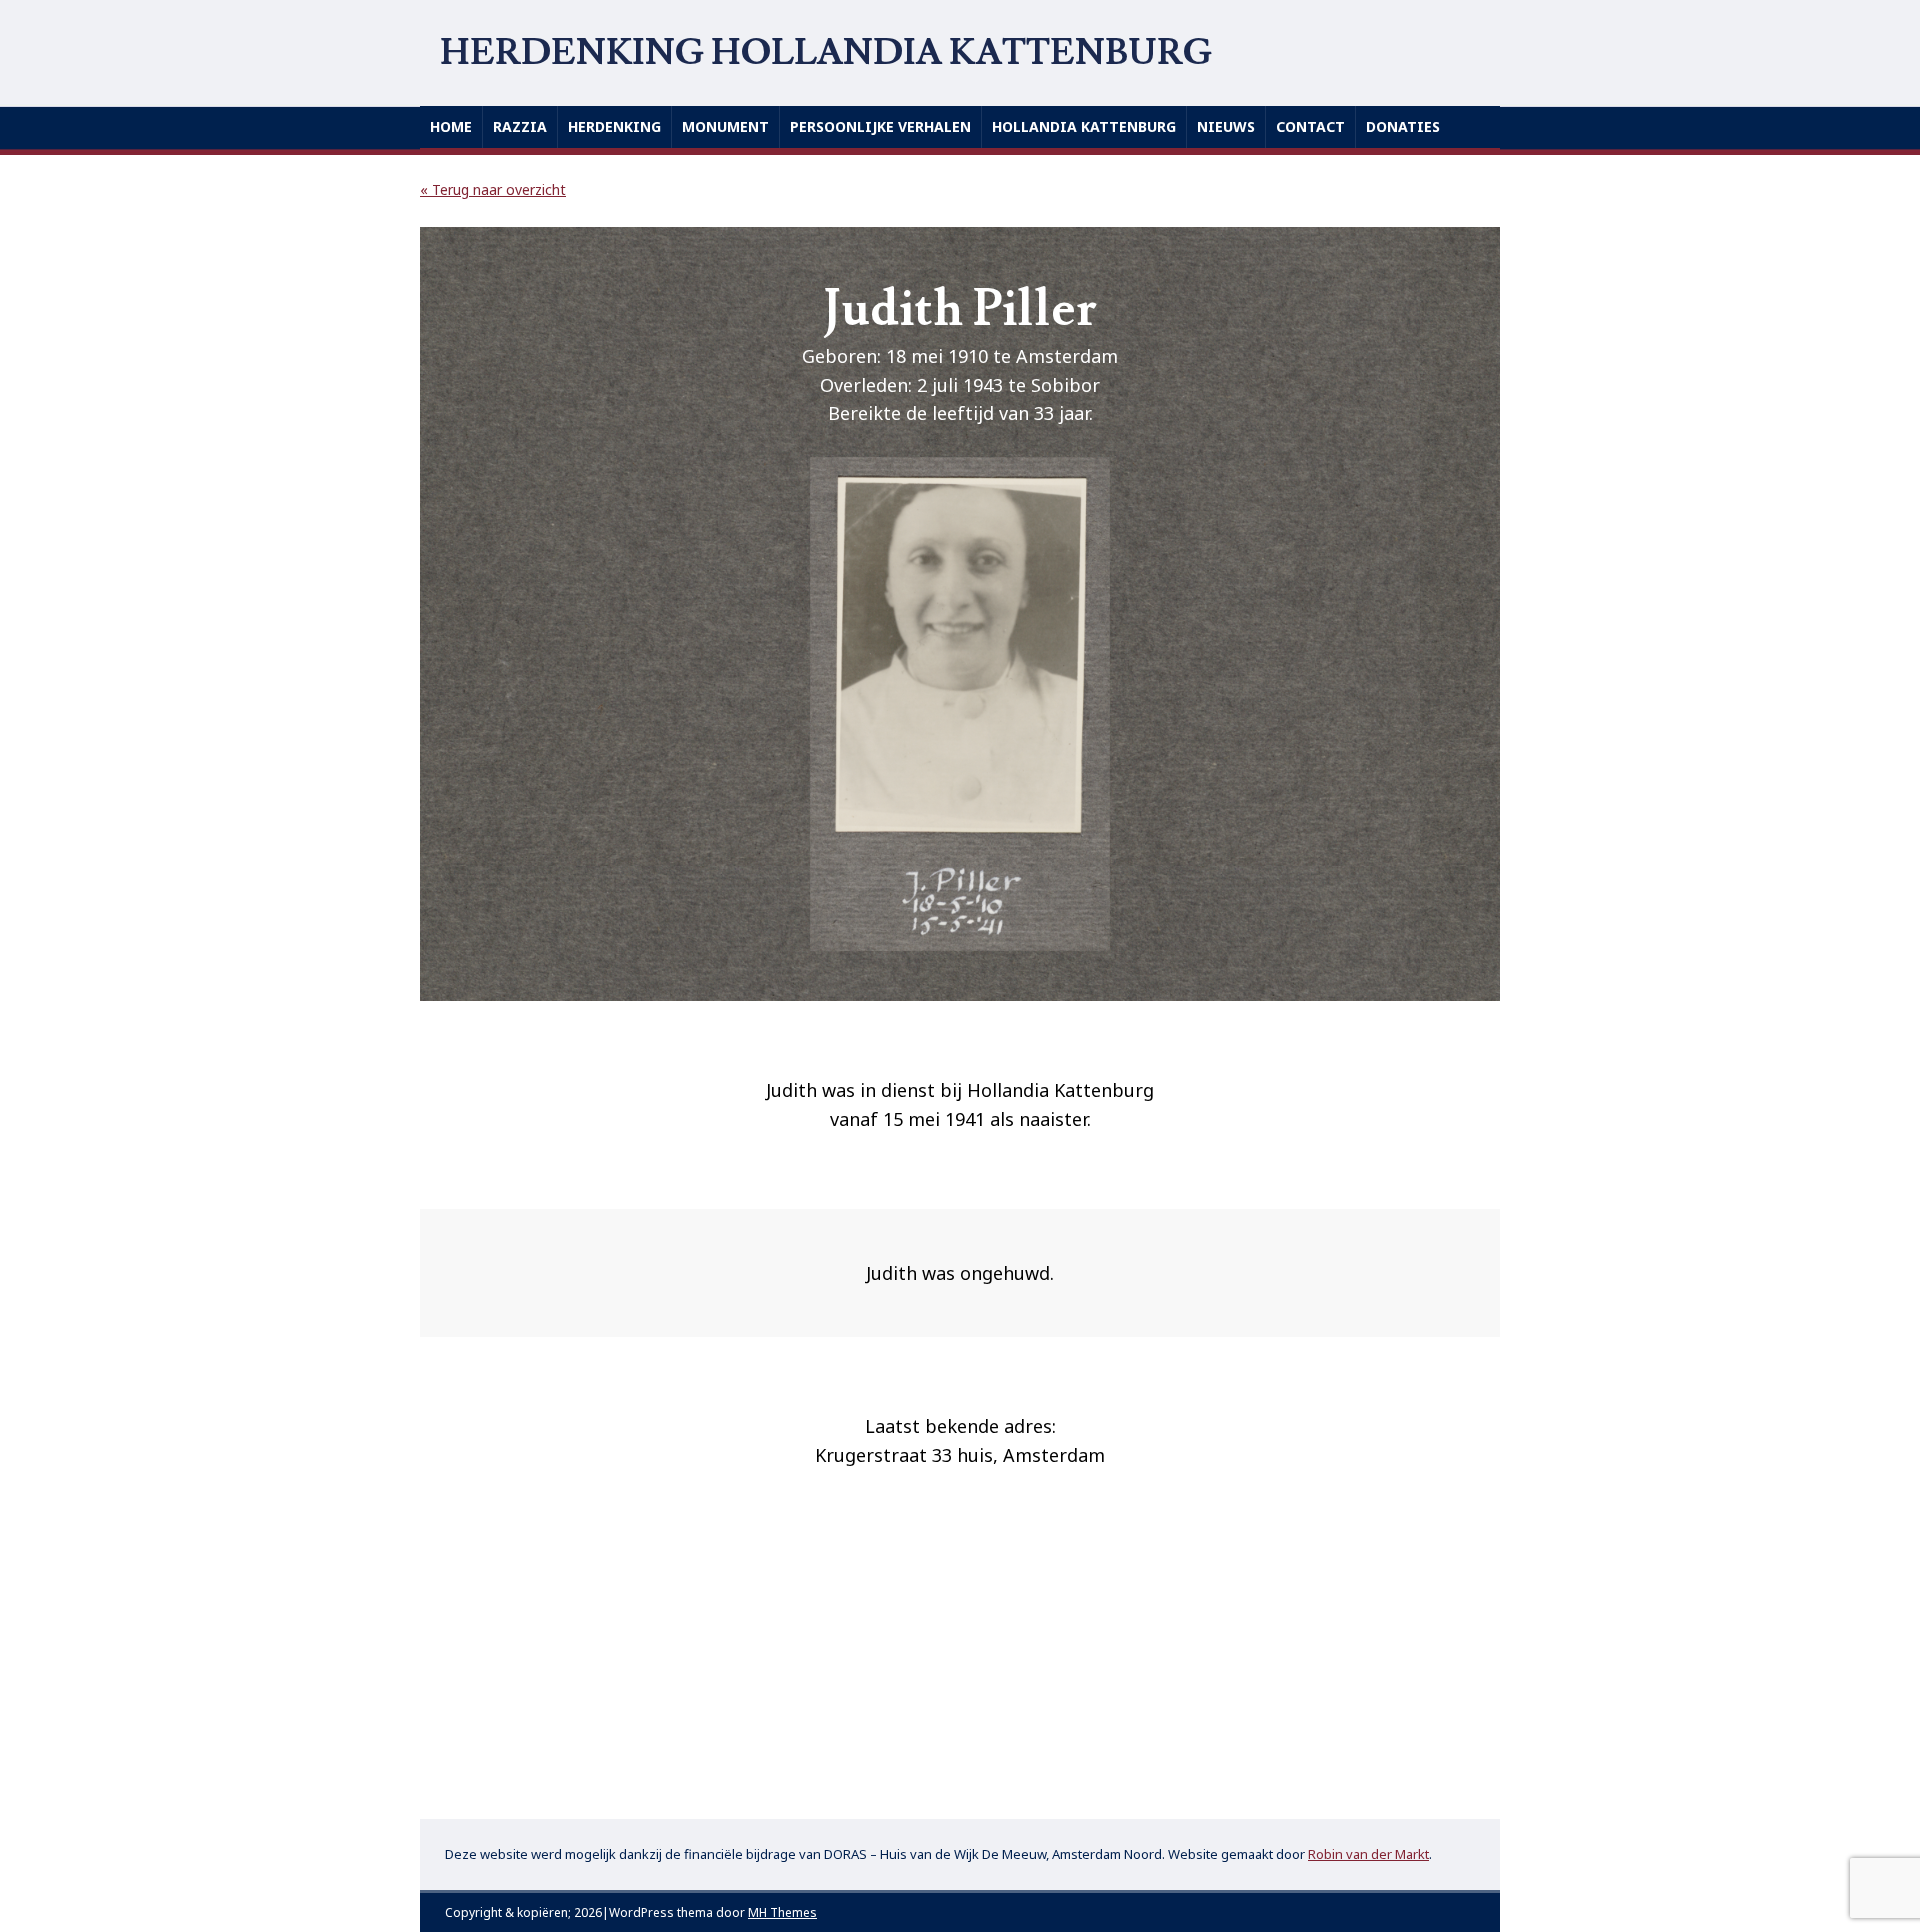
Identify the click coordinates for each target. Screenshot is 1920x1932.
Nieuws (1226, 126)
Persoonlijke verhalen (880, 126)
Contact (1310, 126)
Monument (725, 126)
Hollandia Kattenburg (1084, 126)
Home (451, 126)
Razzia (520, 126)
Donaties (1403, 126)
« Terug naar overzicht (493, 189)
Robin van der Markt (1368, 1854)
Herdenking (614, 126)
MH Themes (782, 1912)
